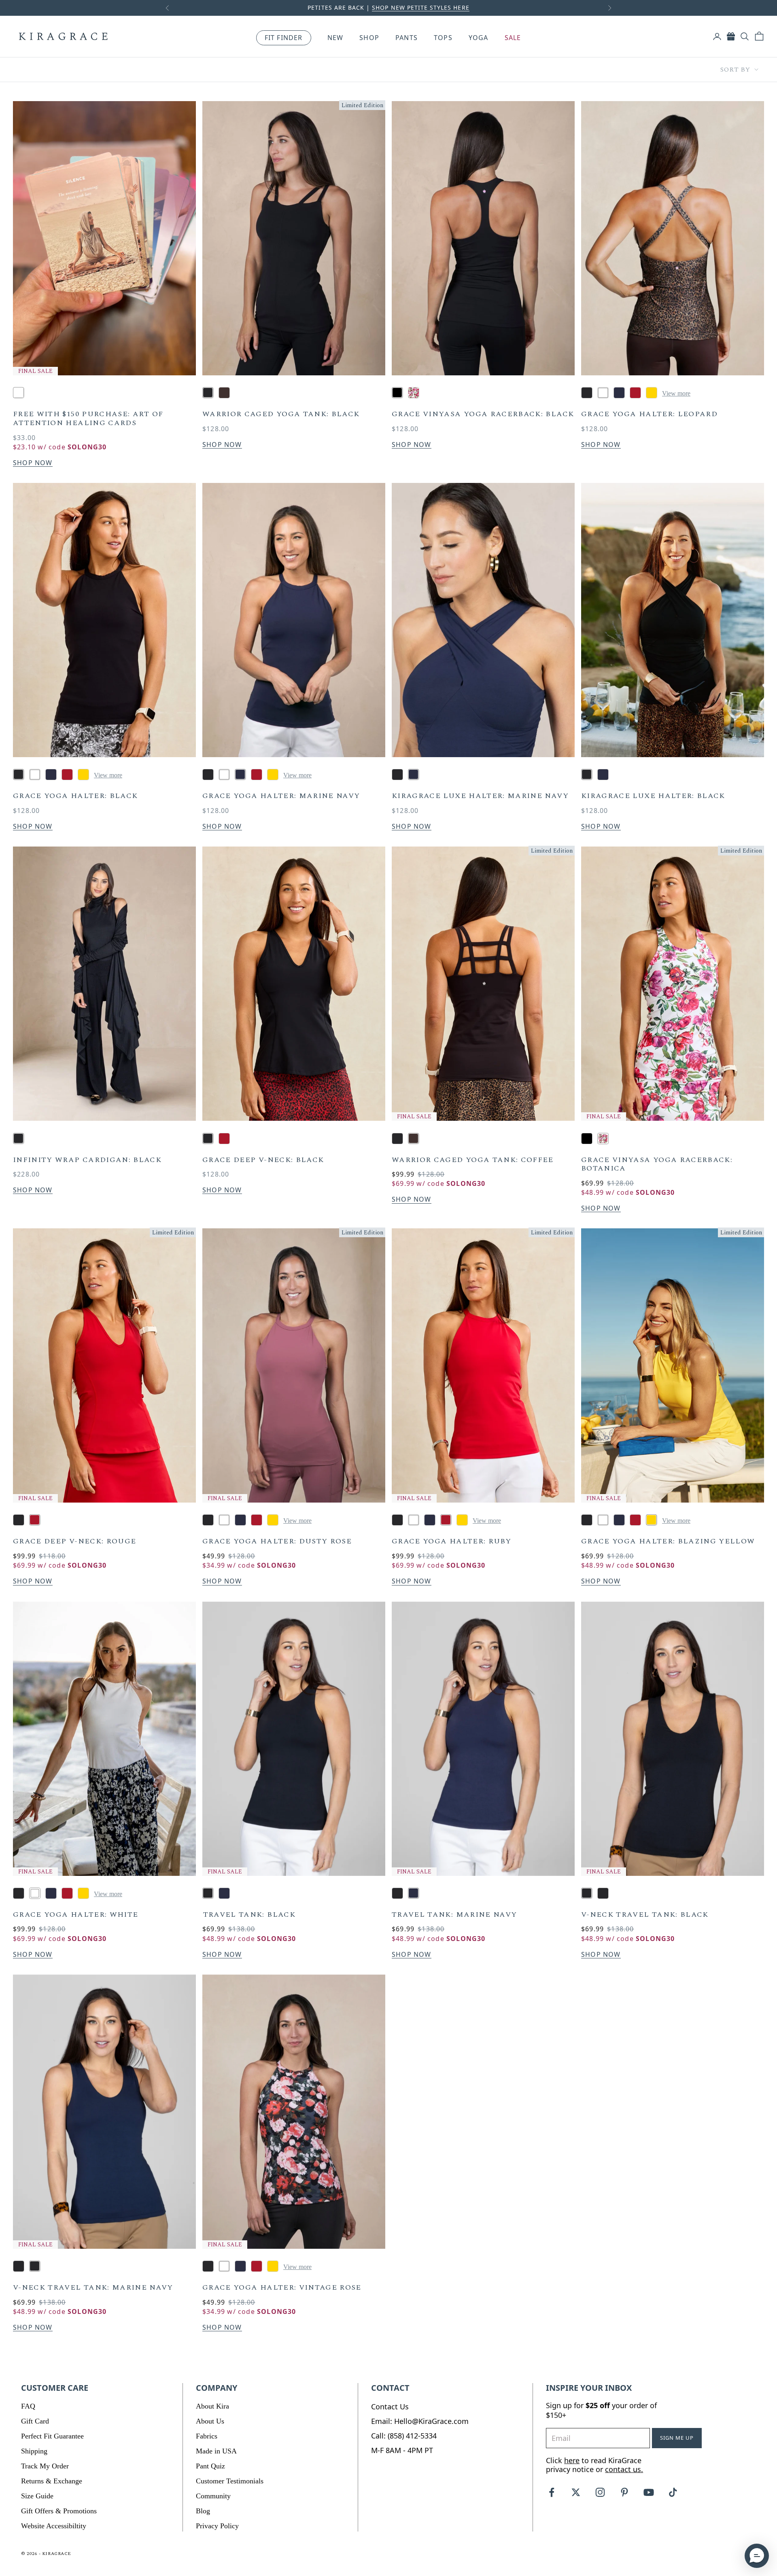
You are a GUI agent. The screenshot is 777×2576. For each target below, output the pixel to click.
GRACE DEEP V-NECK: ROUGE (74, 1541)
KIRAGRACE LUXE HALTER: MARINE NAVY (480, 796)
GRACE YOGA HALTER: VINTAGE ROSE (282, 2288)
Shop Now (33, 463)
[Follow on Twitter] (576, 2492)
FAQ (28, 2406)
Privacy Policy (217, 2526)
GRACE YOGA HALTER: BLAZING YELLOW (668, 1541)
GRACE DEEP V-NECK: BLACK (263, 1160)
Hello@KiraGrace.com (431, 2421)
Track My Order (45, 2466)
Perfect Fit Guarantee (52, 2436)
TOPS (443, 38)
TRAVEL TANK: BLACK (249, 1915)
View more (676, 393)
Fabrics (207, 2436)
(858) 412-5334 (412, 2436)
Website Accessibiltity (54, 2526)
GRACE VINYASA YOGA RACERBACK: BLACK (483, 414)
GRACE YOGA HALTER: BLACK (75, 796)
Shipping (34, 2451)
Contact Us (390, 2407)
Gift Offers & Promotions (59, 2511)
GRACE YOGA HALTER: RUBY (451, 1541)
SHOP (369, 38)
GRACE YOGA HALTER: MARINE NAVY (281, 796)
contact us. (624, 2469)
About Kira (212, 2406)
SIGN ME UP (677, 2438)
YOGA (479, 38)
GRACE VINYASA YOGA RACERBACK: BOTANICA (657, 1164)
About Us (210, 2421)
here (572, 2460)
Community (213, 2496)
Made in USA (216, 2451)
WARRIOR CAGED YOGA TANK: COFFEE (473, 1160)
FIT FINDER (284, 38)
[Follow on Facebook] (552, 2492)
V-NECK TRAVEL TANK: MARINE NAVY (93, 2288)
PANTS (407, 38)
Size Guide (37, 2496)
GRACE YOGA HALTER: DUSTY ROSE (277, 1541)
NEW (335, 38)
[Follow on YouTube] (649, 2492)
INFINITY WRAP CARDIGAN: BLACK (87, 1160)
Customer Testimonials (230, 2481)
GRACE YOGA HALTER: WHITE (75, 1915)
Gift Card (35, 2421)
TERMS (442, 7)
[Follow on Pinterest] (624, 2492)
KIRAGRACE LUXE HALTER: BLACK (653, 796)
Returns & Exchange (52, 2481)
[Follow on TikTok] (673, 2492)
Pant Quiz (210, 2466)
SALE (513, 38)
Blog (203, 2511)
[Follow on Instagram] (600, 2492)
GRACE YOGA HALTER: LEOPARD (649, 414)
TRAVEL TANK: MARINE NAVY (454, 1915)
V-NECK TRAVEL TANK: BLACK (645, 1915)
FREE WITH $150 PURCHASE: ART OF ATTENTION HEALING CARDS (88, 418)
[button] (757, 2556)
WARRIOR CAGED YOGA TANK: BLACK (281, 414)
